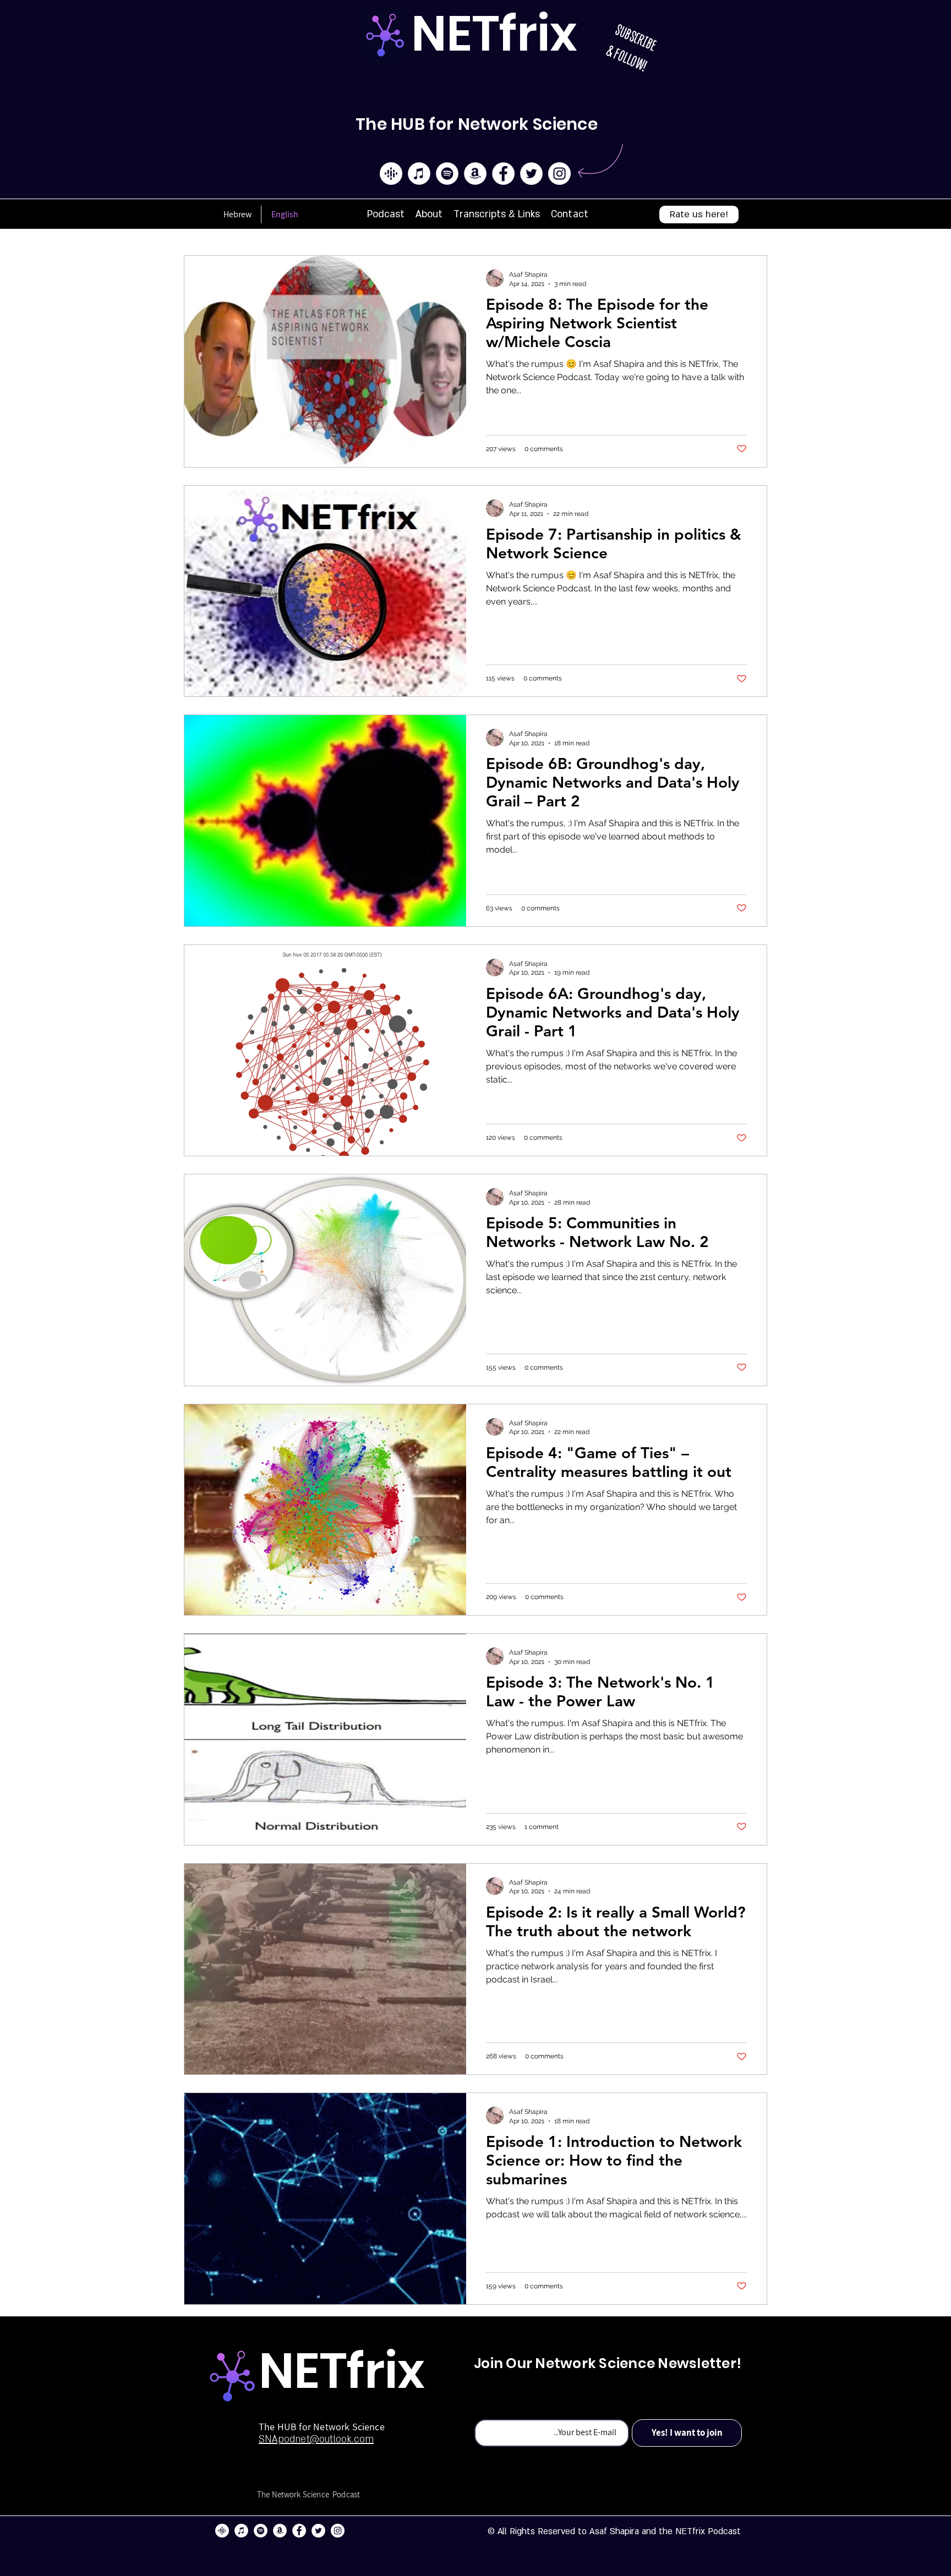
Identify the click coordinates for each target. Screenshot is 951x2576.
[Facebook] (503, 174)
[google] (391, 174)
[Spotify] (447, 174)
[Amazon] (475, 174)
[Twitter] (531, 174)
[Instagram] (559, 174)
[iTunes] (419, 174)
